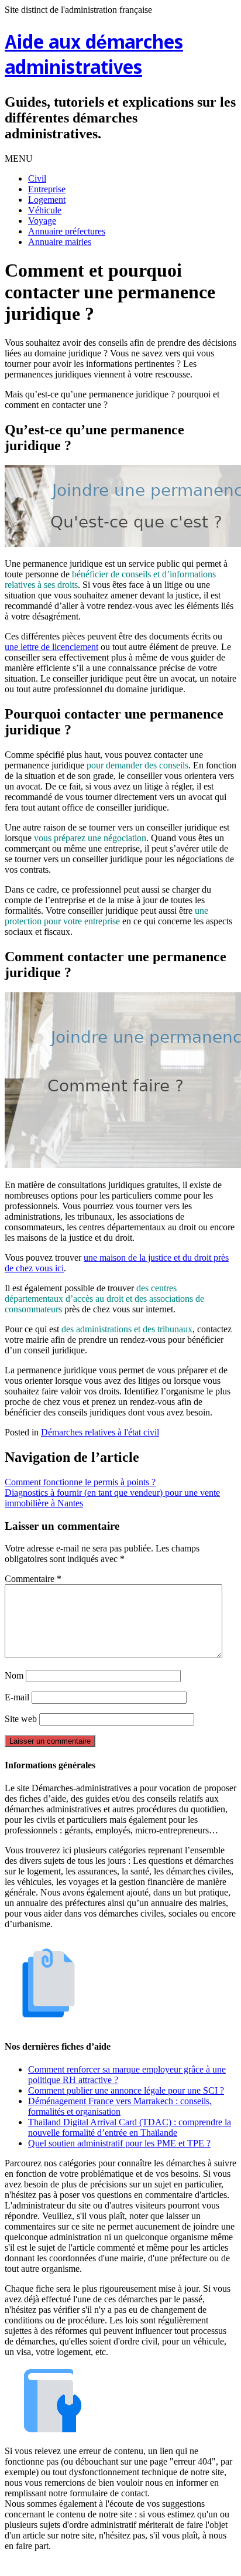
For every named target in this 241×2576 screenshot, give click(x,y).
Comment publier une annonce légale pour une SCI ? (126, 2090)
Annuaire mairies (60, 242)
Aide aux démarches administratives (94, 56)
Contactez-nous (181, 2566)
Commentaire (33, 1579)
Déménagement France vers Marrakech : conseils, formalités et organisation (120, 2106)
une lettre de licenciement (51, 647)
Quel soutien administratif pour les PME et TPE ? (119, 2143)
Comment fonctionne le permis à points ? (80, 1482)
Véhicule (45, 210)
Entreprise (47, 189)
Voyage (42, 221)
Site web (21, 1719)
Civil (37, 178)
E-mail (17, 1697)
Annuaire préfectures (67, 231)
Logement (47, 200)
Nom (14, 1675)
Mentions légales (63, 2566)
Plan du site (123, 2566)
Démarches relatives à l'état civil (100, 1432)
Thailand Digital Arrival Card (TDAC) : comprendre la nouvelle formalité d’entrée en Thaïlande (130, 2127)
